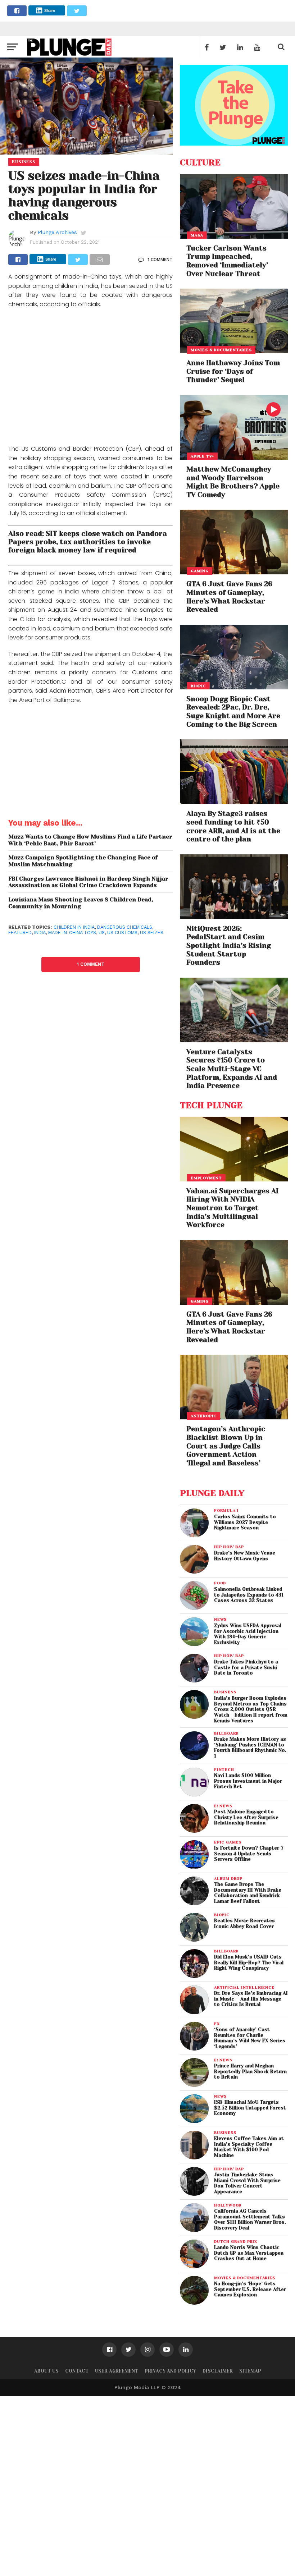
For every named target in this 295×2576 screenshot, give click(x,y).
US (102, 933)
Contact (77, 2371)
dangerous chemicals (125, 927)
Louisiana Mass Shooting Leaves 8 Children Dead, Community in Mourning (81, 903)
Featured (20, 933)
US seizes (152, 933)
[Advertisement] (90, 378)
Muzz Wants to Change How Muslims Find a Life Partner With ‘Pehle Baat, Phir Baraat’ (90, 840)
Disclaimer (218, 2371)
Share (50, 10)
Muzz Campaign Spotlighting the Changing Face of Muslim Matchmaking (83, 861)
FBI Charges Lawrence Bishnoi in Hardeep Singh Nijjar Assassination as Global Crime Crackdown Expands (88, 882)
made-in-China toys (72, 933)
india (40, 933)
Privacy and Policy (170, 2371)
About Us (46, 2371)
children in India (74, 927)
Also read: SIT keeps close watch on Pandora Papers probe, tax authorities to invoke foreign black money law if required (88, 542)
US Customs (122, 933)
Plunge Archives (57, 232)
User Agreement (117, 2371)
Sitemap (250, 2371)
